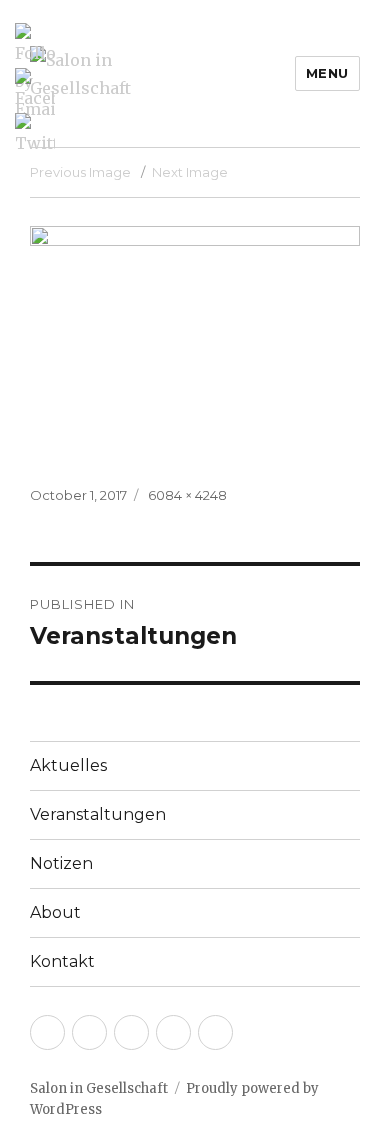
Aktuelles (68, 765)
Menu (327, 73)
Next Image (190, 172)
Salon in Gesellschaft (99, 1088)
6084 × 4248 (187, 495)
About (55, 912)
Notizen (61, 863)
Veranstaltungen (98, 814)
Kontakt (62, 961)
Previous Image (80, 172)
